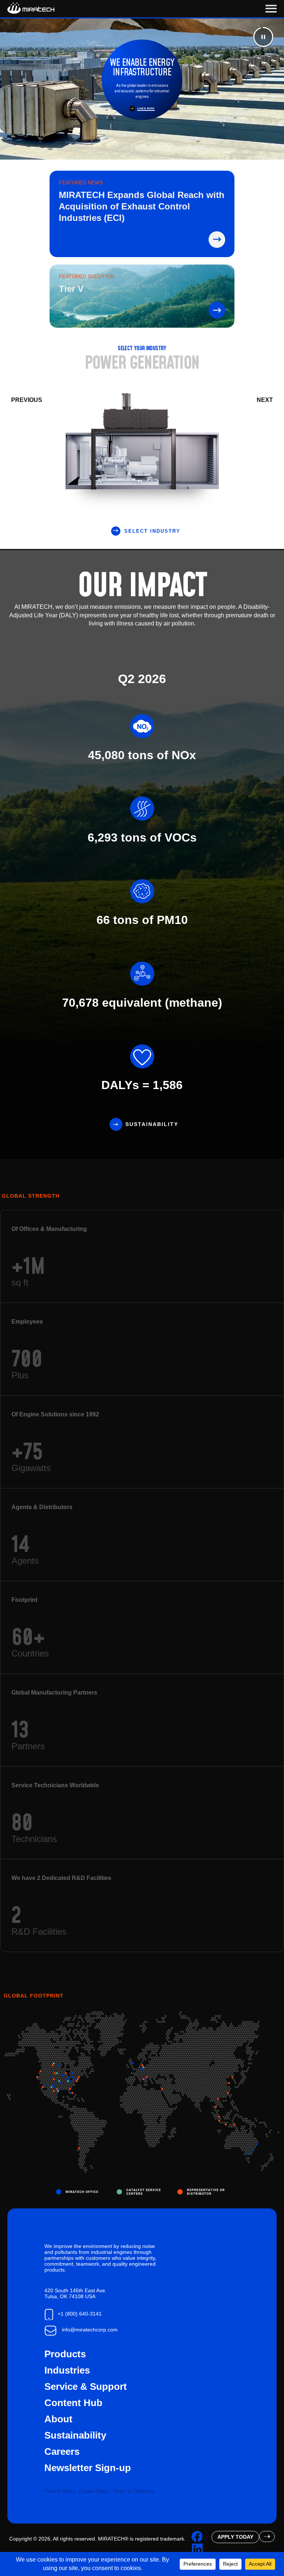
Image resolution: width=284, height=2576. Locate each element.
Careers (62, 2452)
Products (65, 2354)
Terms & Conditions (134, 2491)
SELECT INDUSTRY (152, 531)
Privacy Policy (60, 2491)
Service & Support (86, 2386)
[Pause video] (263, 37)
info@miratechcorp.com (90, 2330)
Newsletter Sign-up (88, 2468)
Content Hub (73, 2403)
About (58, 2419)
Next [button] (265, 400)
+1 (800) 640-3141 (80, 2314)
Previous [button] (27, 400)
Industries (67, 2370)
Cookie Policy (94, 2491)
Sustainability (152, 1124)
